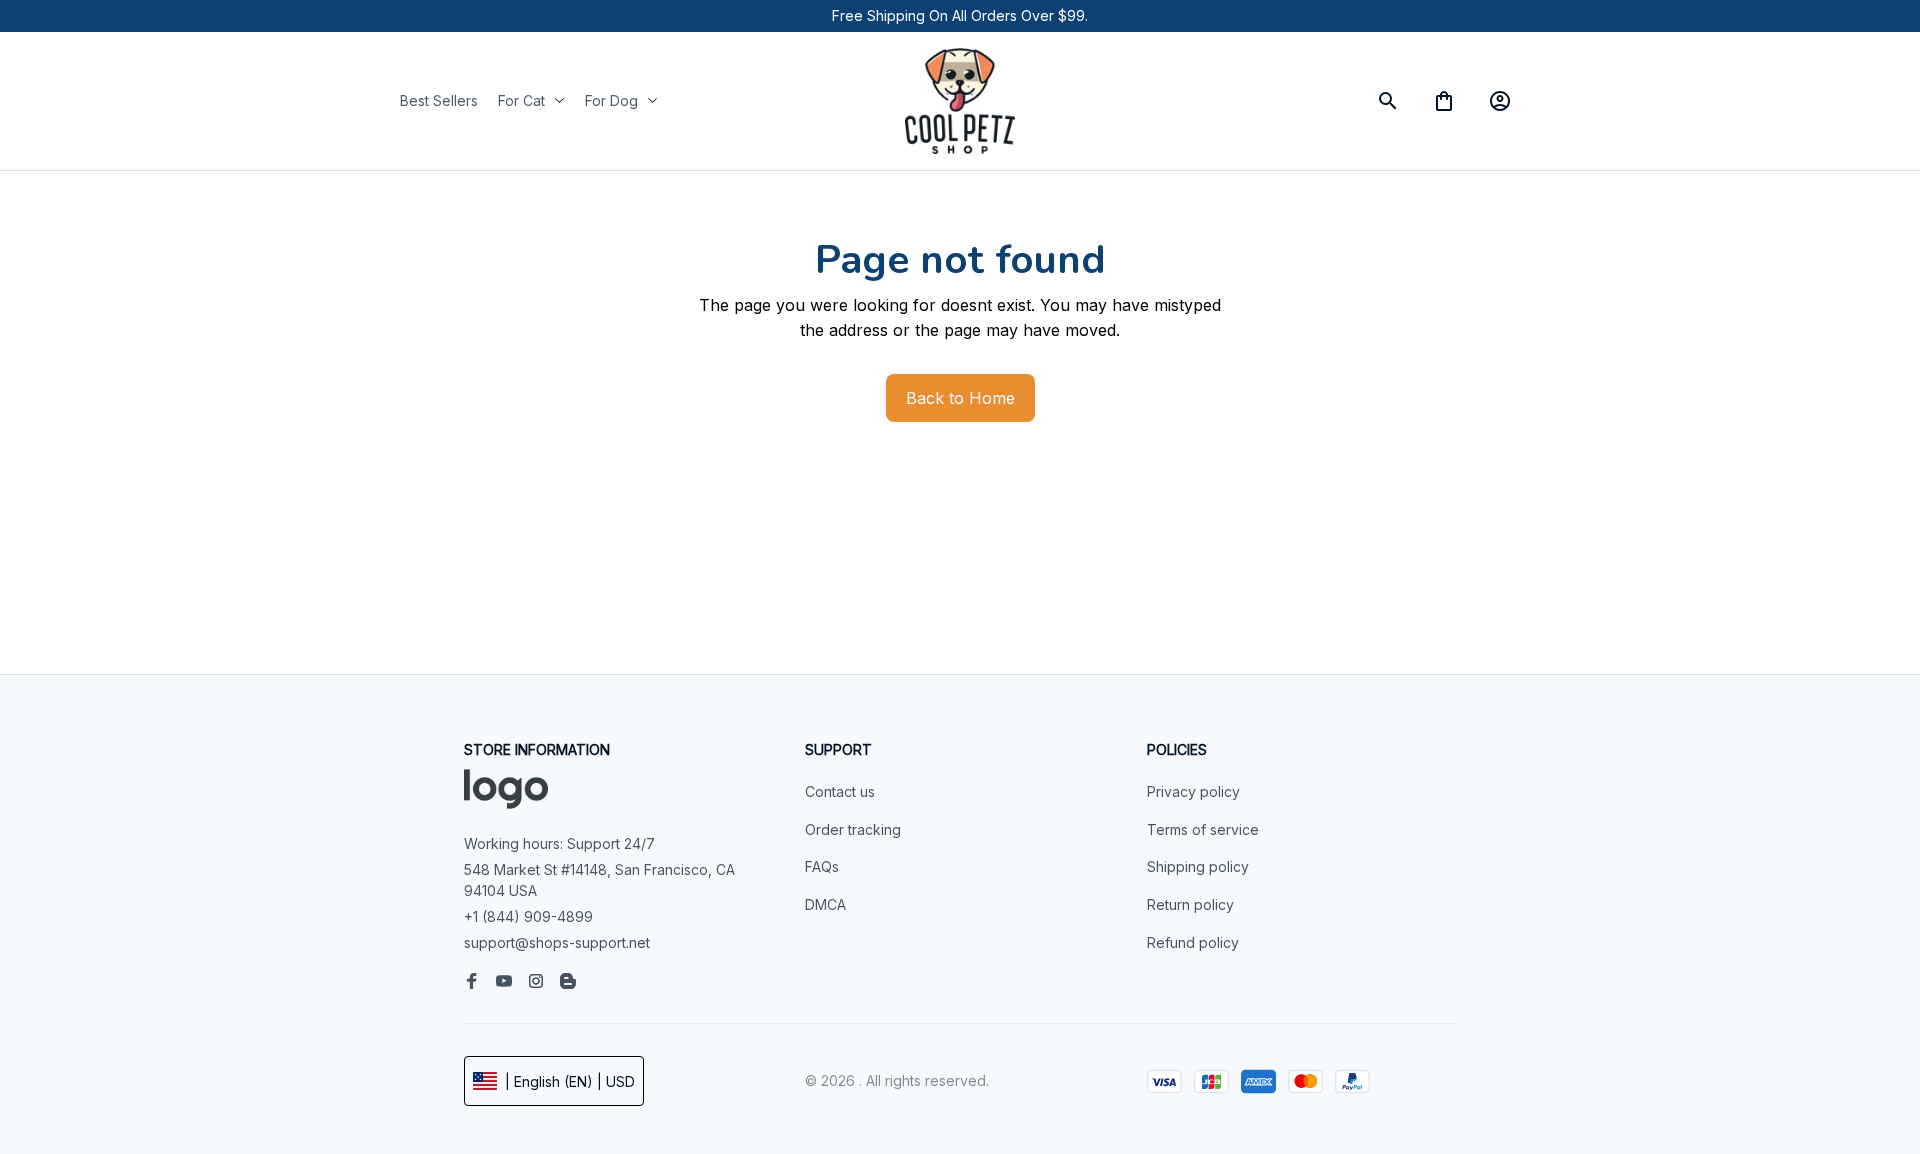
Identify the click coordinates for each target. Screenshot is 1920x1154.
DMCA (825, 904)
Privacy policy (1193, 791)
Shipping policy (1198, 866)
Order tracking (853, 829)
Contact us (840, 791)
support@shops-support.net (557, 942)
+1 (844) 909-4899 (528, 916)
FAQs (822, 866)
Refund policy (1193, 942)
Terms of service (1203, 829)
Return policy (1190, 904)
